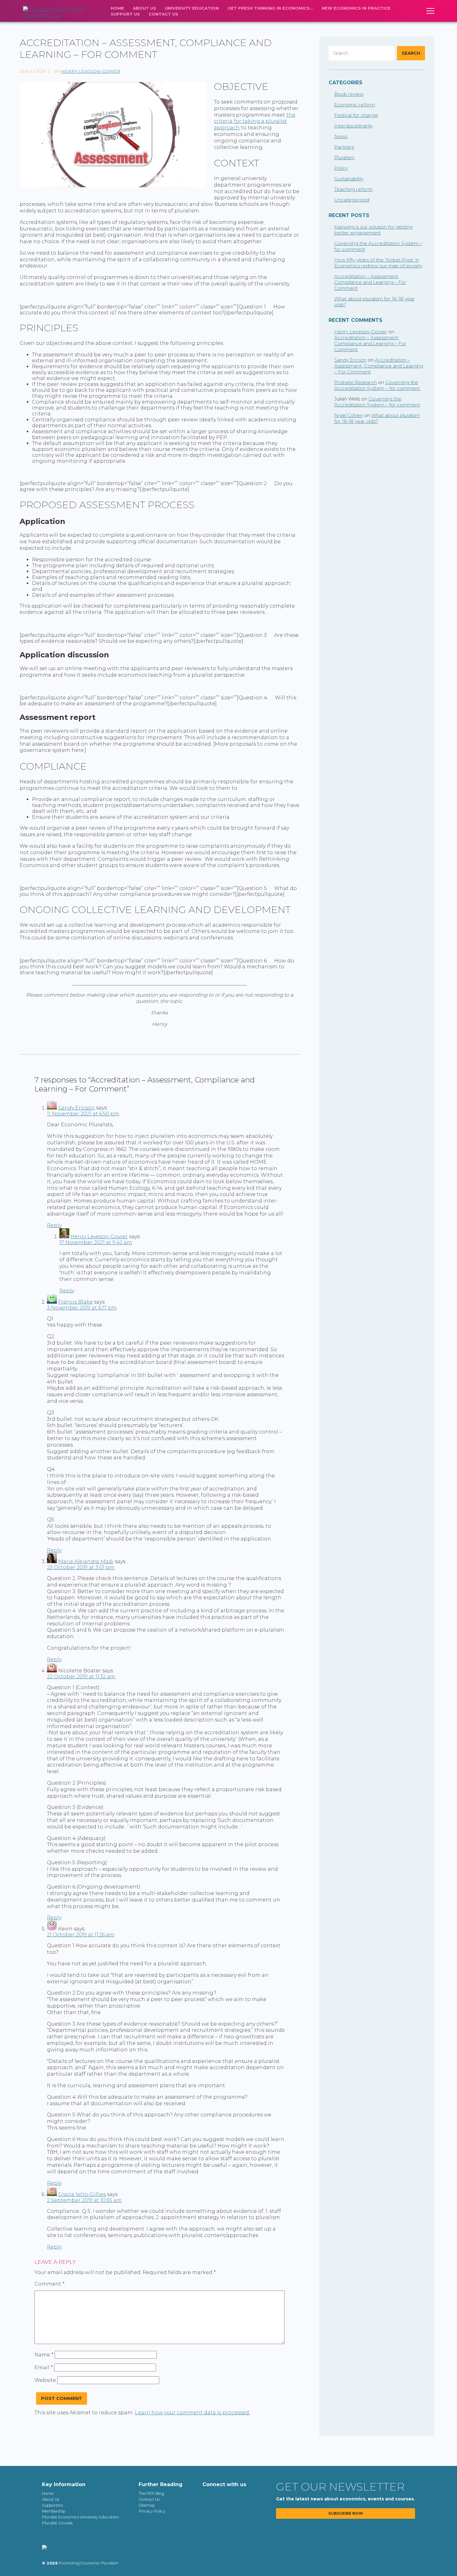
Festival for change (356, 115)
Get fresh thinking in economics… (270, 8)
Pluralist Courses (57, 2523)
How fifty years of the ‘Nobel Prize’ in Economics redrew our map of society (378, 263)
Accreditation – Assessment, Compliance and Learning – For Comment (370, 282)
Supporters (52, 2505)
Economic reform (355, 105)
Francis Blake (75, 1302)
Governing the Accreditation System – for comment (377, 385)
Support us (125, 14)
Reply (54, 1225)
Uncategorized (352, 200)
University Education (192, 8)
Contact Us (163, 14)
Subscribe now (346, 2513)
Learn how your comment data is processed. (192, 2413)
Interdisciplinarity (353, 126)
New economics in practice (356, 8)
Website (45, 2380)
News (341, 136)
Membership (54, 2511)
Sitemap (147, 2505)
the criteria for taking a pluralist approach (255, 121)
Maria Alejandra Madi (86, 1561)
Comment (50, 2284)
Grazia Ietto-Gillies (82, 2194)
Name (44, 2355)
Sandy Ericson (76, 1108)
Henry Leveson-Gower (91, 71)
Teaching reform (353, 189)
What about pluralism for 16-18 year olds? (377, 418)
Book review (349, 94)
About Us (144, 8)
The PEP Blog (151, 2493)
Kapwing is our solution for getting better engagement (373, 230)
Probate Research (355, 382)
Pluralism (344, 158)
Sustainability (349, 179)
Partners (344, 147)
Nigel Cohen (349, 415)
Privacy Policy (152, 2511)
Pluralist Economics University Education (80, 2517)
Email (44, 2368)
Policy (341, 168)
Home (117, 8)
